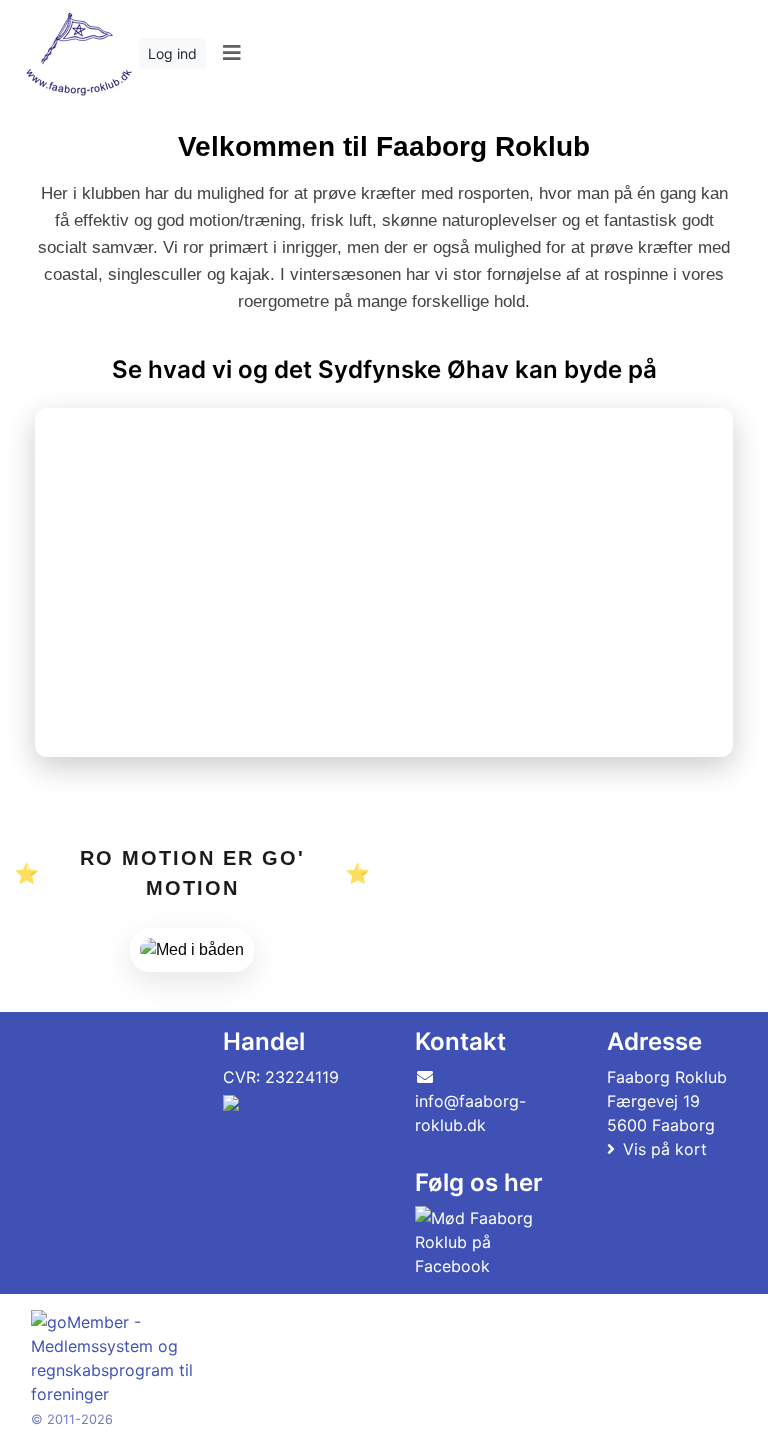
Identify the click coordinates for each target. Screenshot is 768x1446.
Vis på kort (665, 1149)
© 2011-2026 (72, 1419)
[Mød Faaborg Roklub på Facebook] (476, 1242)
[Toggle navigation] (231, 53)
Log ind (172, 53)
